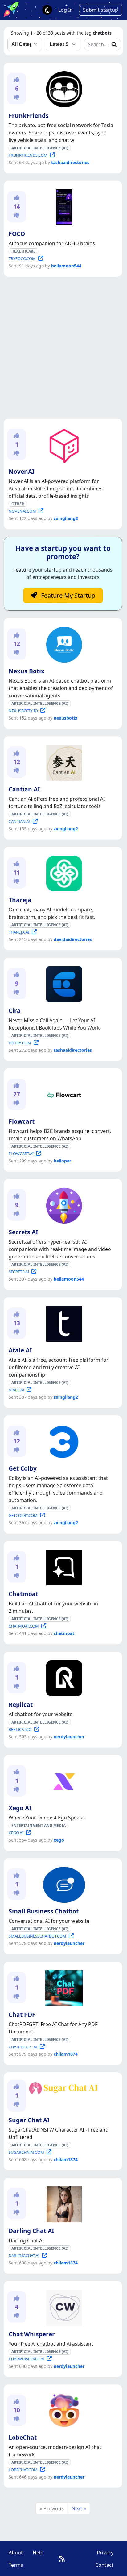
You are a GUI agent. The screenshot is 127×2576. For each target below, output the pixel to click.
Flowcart (22, 1121)
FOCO (17, 234)
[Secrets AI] (63, 1204)
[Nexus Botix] (63, 643)
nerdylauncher (69, 1737)
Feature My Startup (67, 595)
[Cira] (63, 983)
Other (18, 504)
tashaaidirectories (70, 162)
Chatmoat (23, 1594)
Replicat (21, 1705)
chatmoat (64, 1633)
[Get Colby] (63, 1441)
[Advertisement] (63, 348)
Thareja (20, 900)
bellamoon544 (66, 266)
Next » (79, 2508)
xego (59, 1840)
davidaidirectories (73, 939)
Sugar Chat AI (29, 2120)
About (16, 2553)
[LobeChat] (63, 2410)
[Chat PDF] (63, 1987)
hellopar (62, 1161)
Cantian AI (24, 789)
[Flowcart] (63, 1094)
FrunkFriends (29, 116)
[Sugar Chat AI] (63, 2087)
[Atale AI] (63, 1323)
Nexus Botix (27, 671)
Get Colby (23, 1468)
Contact (104, 2565)
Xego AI (20, 1808)
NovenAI (21, 471)
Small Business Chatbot (44, 1911)
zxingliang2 (66, 518)
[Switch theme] (47, 10)
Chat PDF (22, 2015)
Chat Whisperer (32, 2334)
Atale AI (20, 1350)
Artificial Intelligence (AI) (40, 148)
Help (38, 2553)
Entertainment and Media (39, 1825)
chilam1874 (66, 2054)
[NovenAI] (63, 444)
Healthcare (23, 251)
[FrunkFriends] (63, 88)
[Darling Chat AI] (63, 2203)
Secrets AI (23, 1232)
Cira (15, 1011)
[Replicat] (63, 1677)
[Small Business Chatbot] (63, 1884)
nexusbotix (66, 718)
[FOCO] (63, 206)
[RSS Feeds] (62, 2559)
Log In (66, 10)
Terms (16, 2565)
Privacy (105, 2553)
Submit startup (100, 10)
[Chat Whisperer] (63, 2306)
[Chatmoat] (63, 1566)
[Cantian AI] (63, 762)
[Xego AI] (63, 1780)
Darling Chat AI (31, 2231)
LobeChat (23, 2437)
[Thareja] (63, 872)
